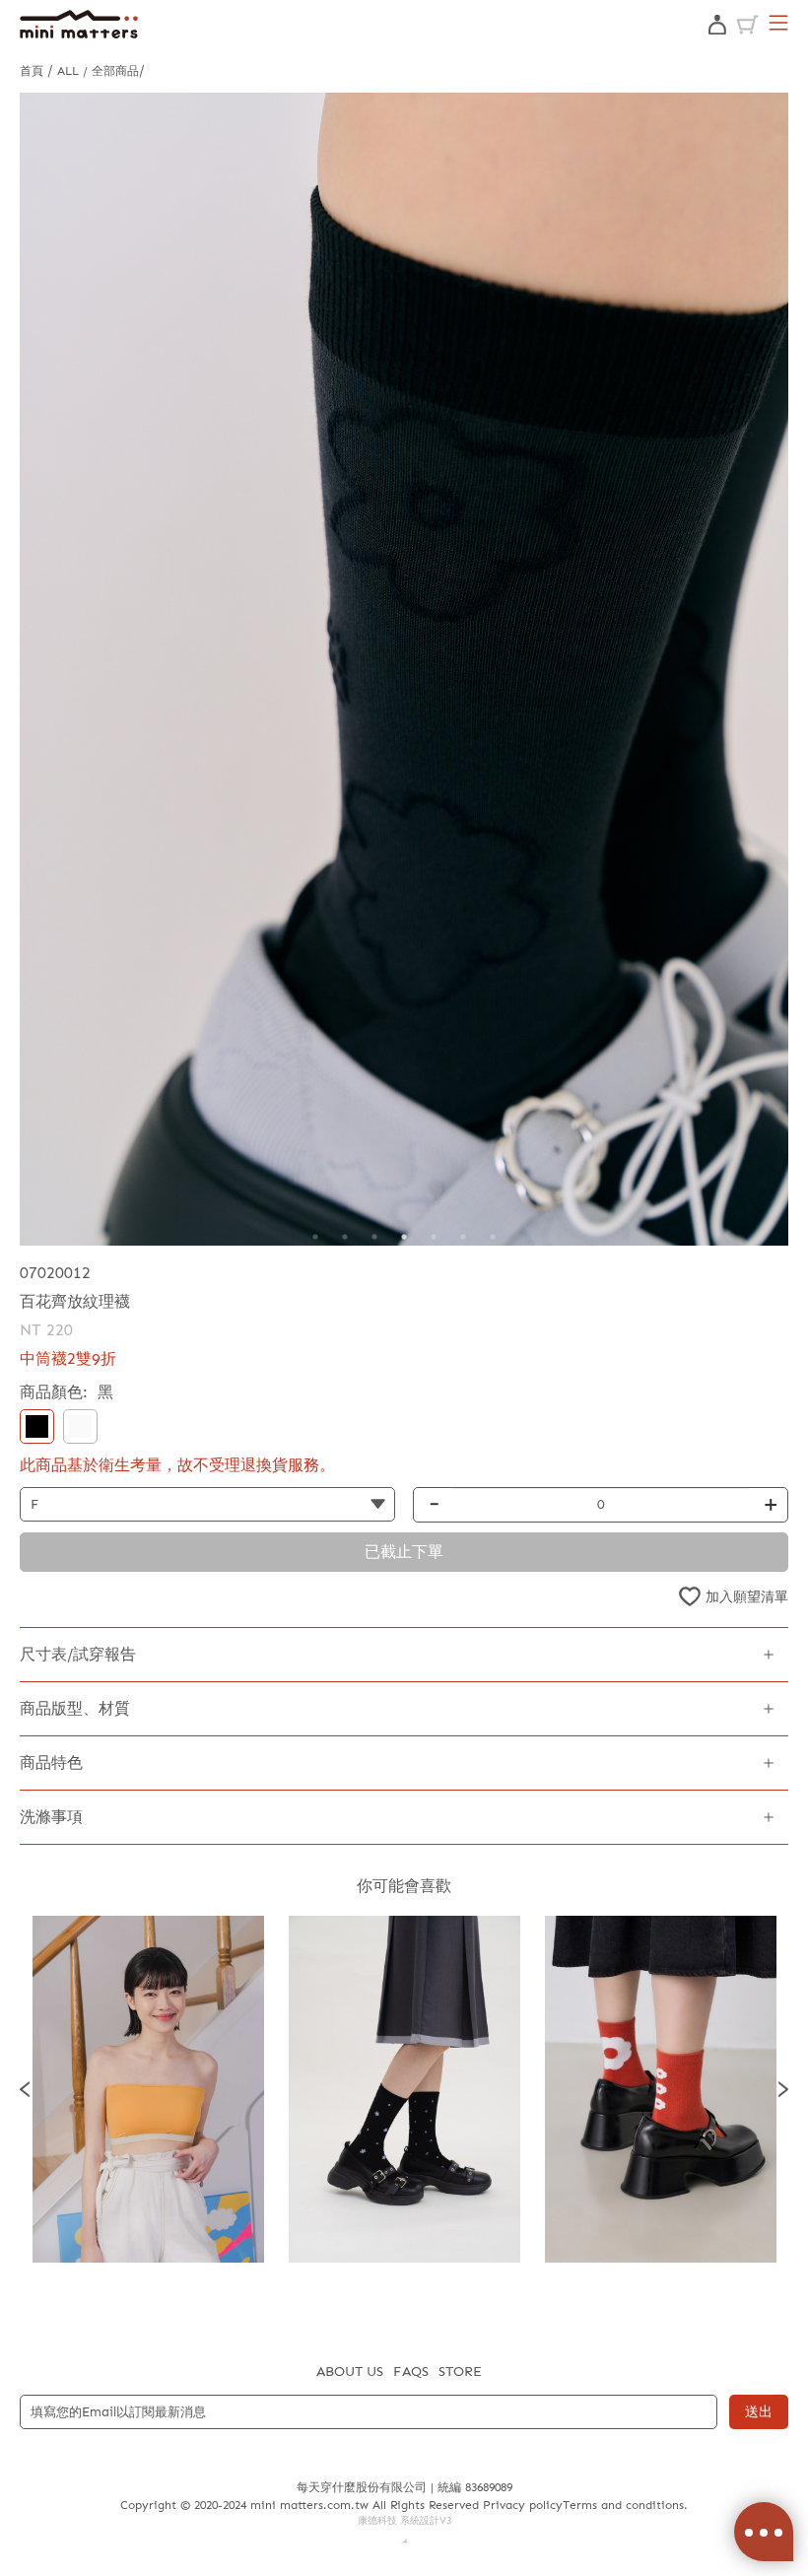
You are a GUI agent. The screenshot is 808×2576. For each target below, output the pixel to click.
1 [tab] (315, 1237)
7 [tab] (493, 1237)
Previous (25, 2090)
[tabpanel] (404, 669)
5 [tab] (434, 1237)
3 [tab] (374, 1237)
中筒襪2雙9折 (68, 1358)
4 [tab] (404, 1237)
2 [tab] (345, 1237)
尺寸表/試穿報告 (78, 1654)
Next (783, 2090)
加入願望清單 (747, 1597)
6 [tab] (463, 1237)
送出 (759, 2412)
